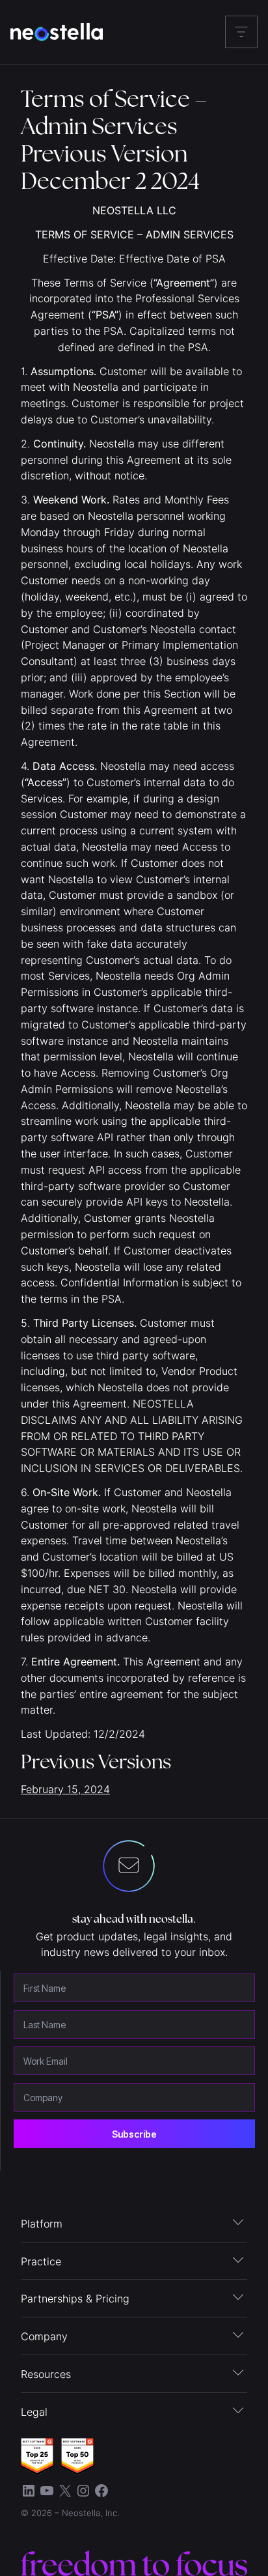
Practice (41, 2261)
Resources (46, 2374)
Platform (42, 2224)
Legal (34, 2412)
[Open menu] (241, 32)
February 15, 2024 (65, 1789)
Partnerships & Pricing (75, 2299)
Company (44, 2336)
